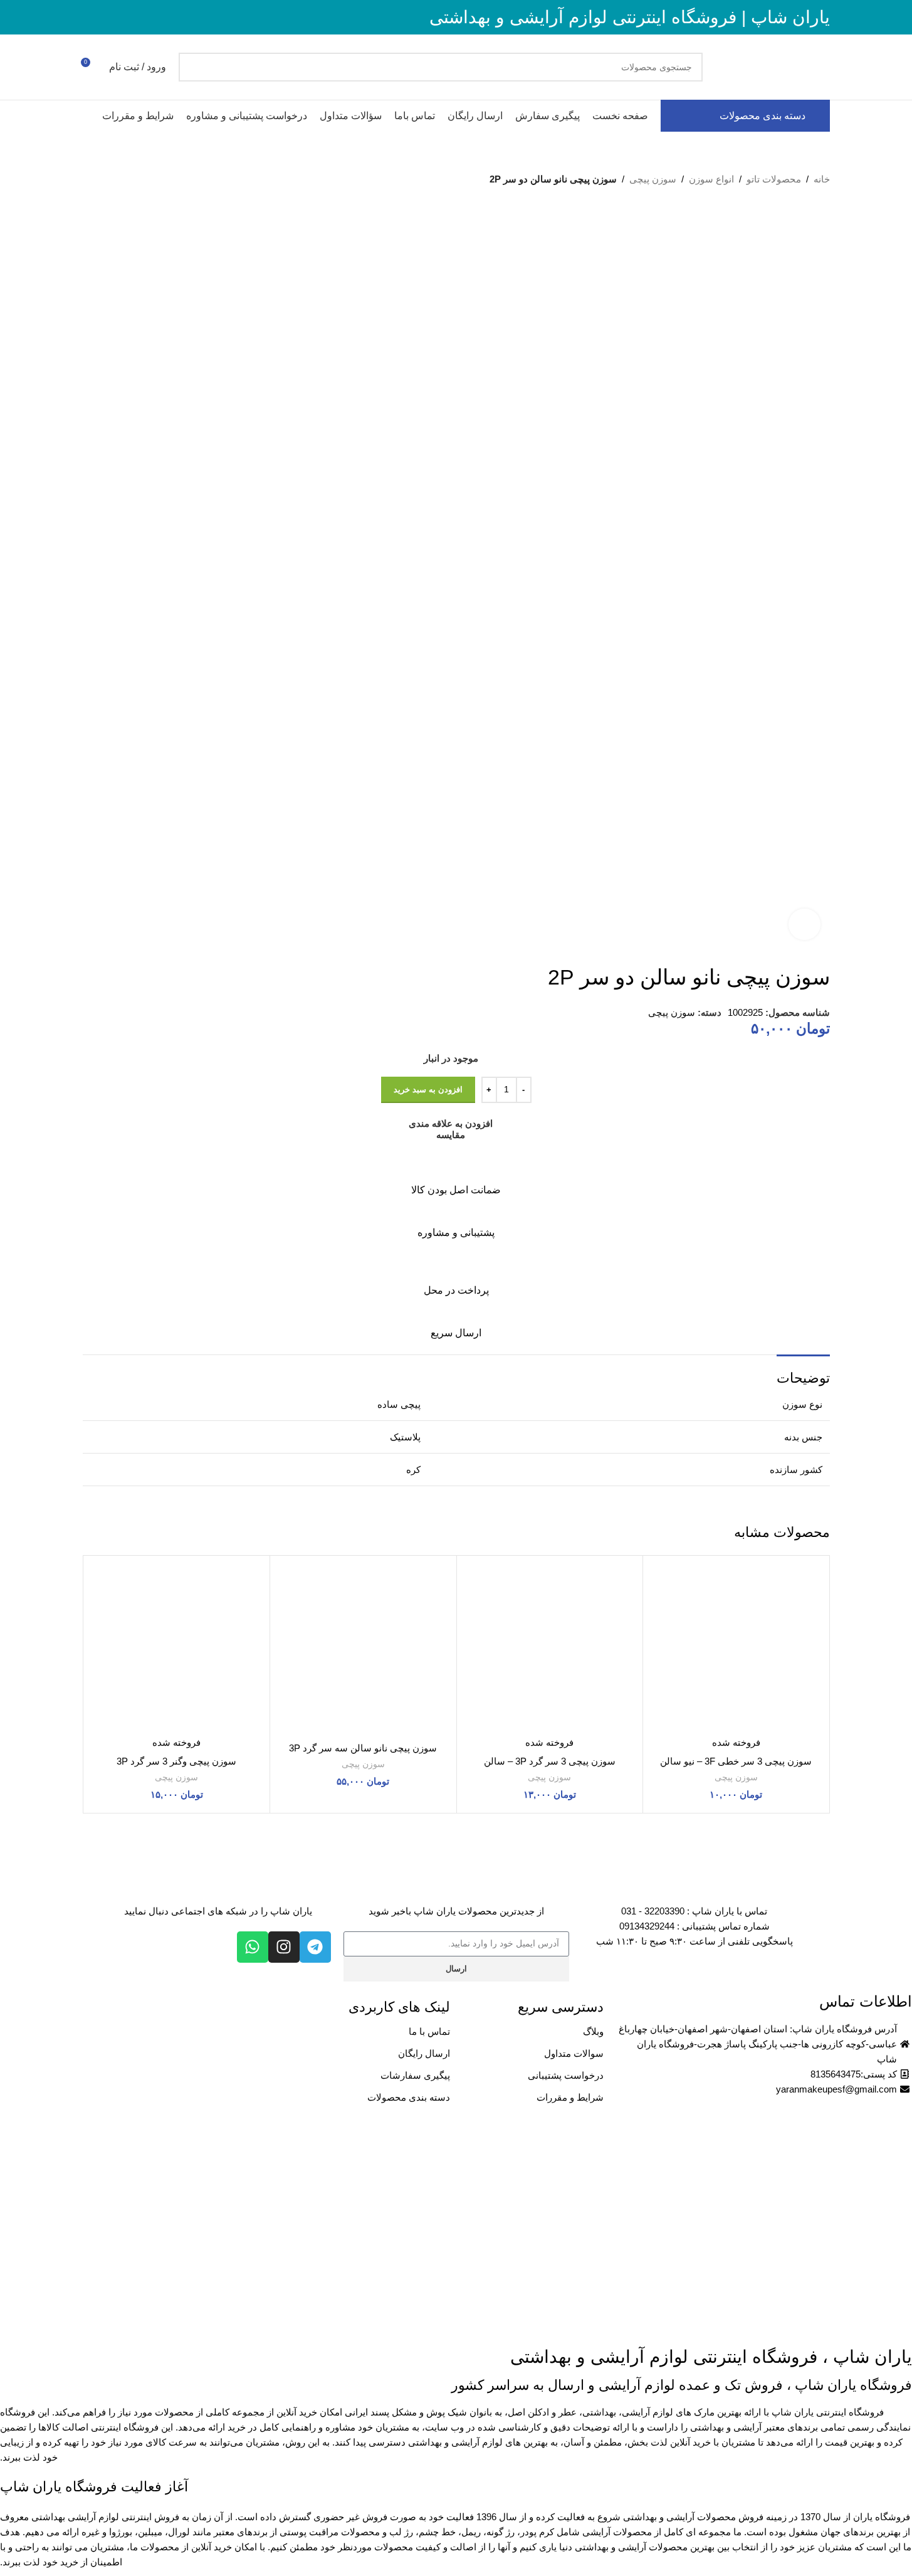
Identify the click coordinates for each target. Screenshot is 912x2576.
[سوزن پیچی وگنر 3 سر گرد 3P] (177, 1649)
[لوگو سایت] (773, 66)
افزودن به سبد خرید (428, 1090)
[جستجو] (193, 67)
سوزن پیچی (653, 179)
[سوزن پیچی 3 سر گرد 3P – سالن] (550, 1649)
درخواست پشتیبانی (566, 2075)
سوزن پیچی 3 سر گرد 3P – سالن (550, 1761)
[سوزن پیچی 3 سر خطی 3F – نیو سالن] (736, 1649)
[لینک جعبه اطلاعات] (456, 1176)
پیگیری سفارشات (415, 2075)
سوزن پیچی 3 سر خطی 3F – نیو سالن (736, 1761)
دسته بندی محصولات (409, 2097)
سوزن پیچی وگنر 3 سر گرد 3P (176, 1761)
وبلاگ (593, 2031)
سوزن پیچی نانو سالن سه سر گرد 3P (363, 1748)
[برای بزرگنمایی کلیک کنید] (804, 924)
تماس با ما (429, 2031)
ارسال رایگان (424, 2053)
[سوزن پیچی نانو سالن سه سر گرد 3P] (363, 1649)
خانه (822, 179)
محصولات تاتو (774, 179)
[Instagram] (284, 1947)
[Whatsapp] (253, 1947)
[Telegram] (315, 1947)
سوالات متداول (574, 2053)
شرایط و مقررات (570, 2097)
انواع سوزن (711, 179)
